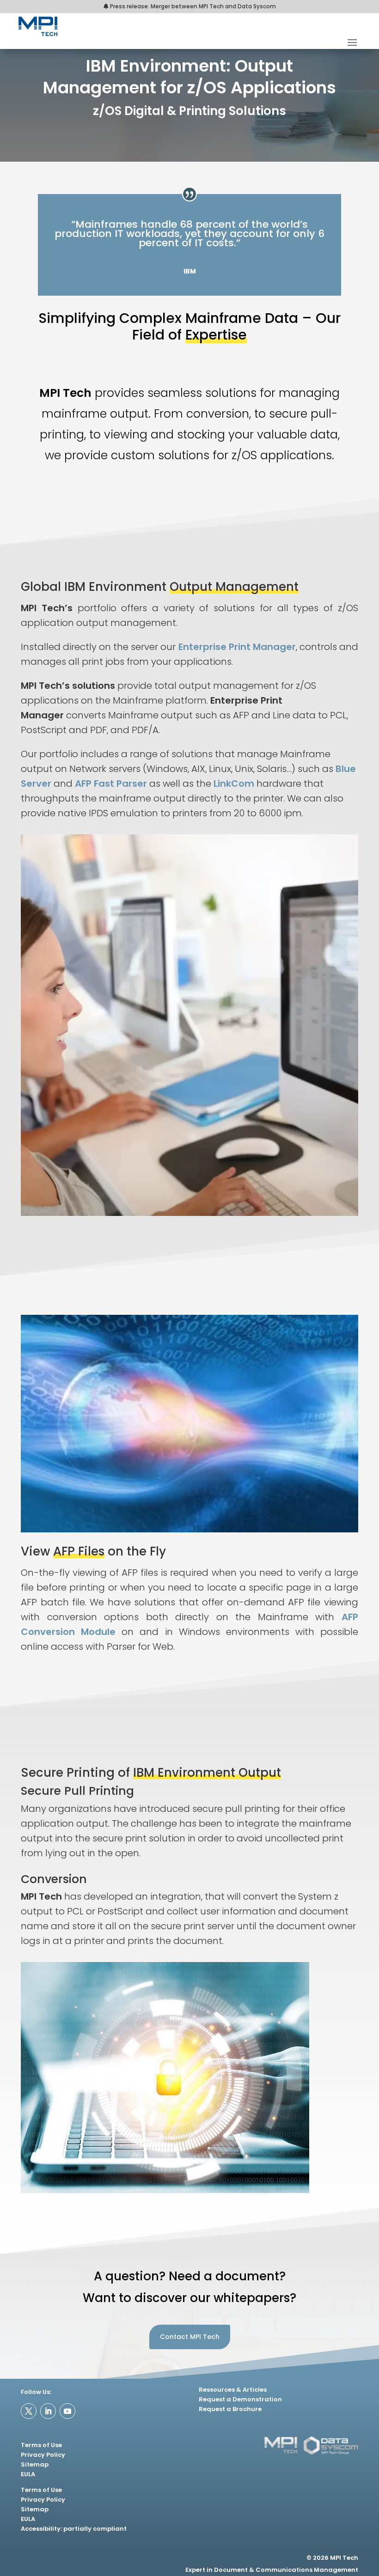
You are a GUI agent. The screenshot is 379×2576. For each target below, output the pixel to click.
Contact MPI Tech (190, 2337)
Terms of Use (41, 2445)
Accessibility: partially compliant (74, 2529)
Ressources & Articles (233, 2390)
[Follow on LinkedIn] (48, 2411)
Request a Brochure (230, 2409)
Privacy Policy (43, 2455)
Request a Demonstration (240, 2399)
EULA (28, 2474)
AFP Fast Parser (111, 784)
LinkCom (234, 784)
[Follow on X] (29, 2411)
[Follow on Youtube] (67, 2411)
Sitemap (35, 2464)
